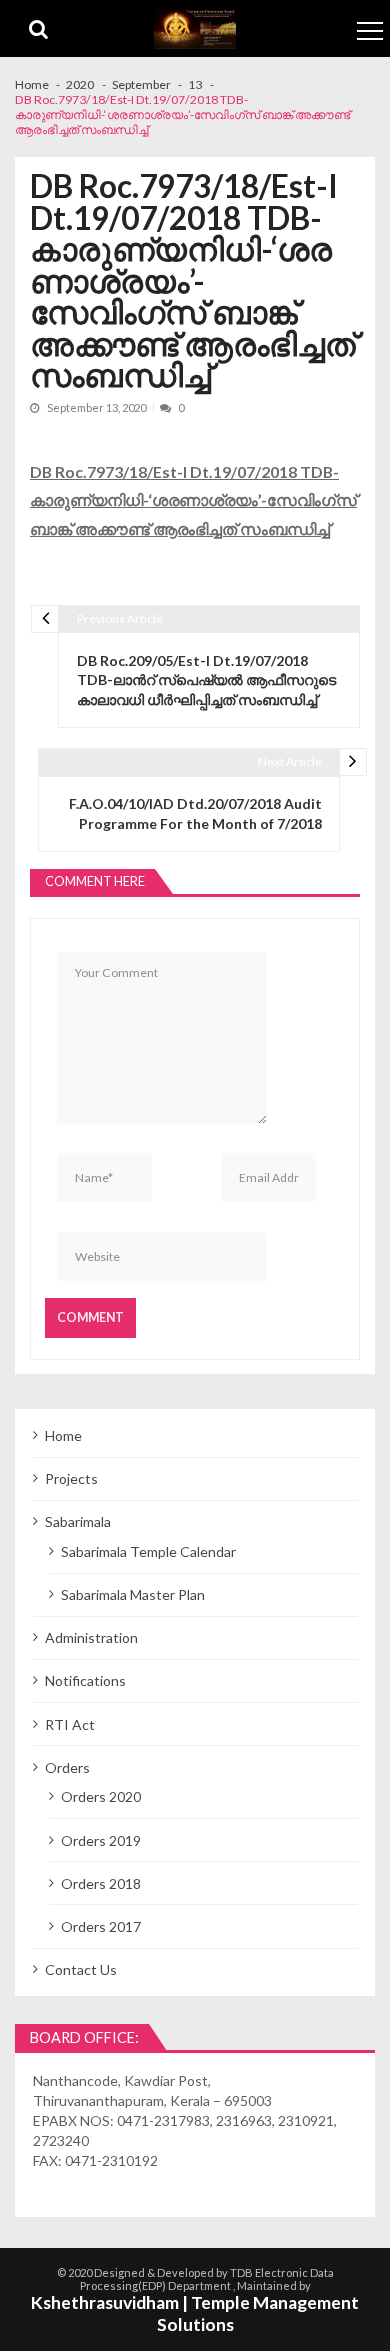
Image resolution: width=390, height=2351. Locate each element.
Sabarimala (78, 1521)
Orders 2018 (101, 1883)
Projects (71, 1478)
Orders (67, 1767)
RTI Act (70, 1724)
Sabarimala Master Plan (133, 1594)
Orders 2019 (101, 1840)
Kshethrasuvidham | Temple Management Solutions (195, 2314)
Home (63, 1435)
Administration (91, 1637)
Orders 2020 (101, 1796)
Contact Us (81, 1969)
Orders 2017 (101, 1926)
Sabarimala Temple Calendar (148, 1551)
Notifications (85, 1680)
